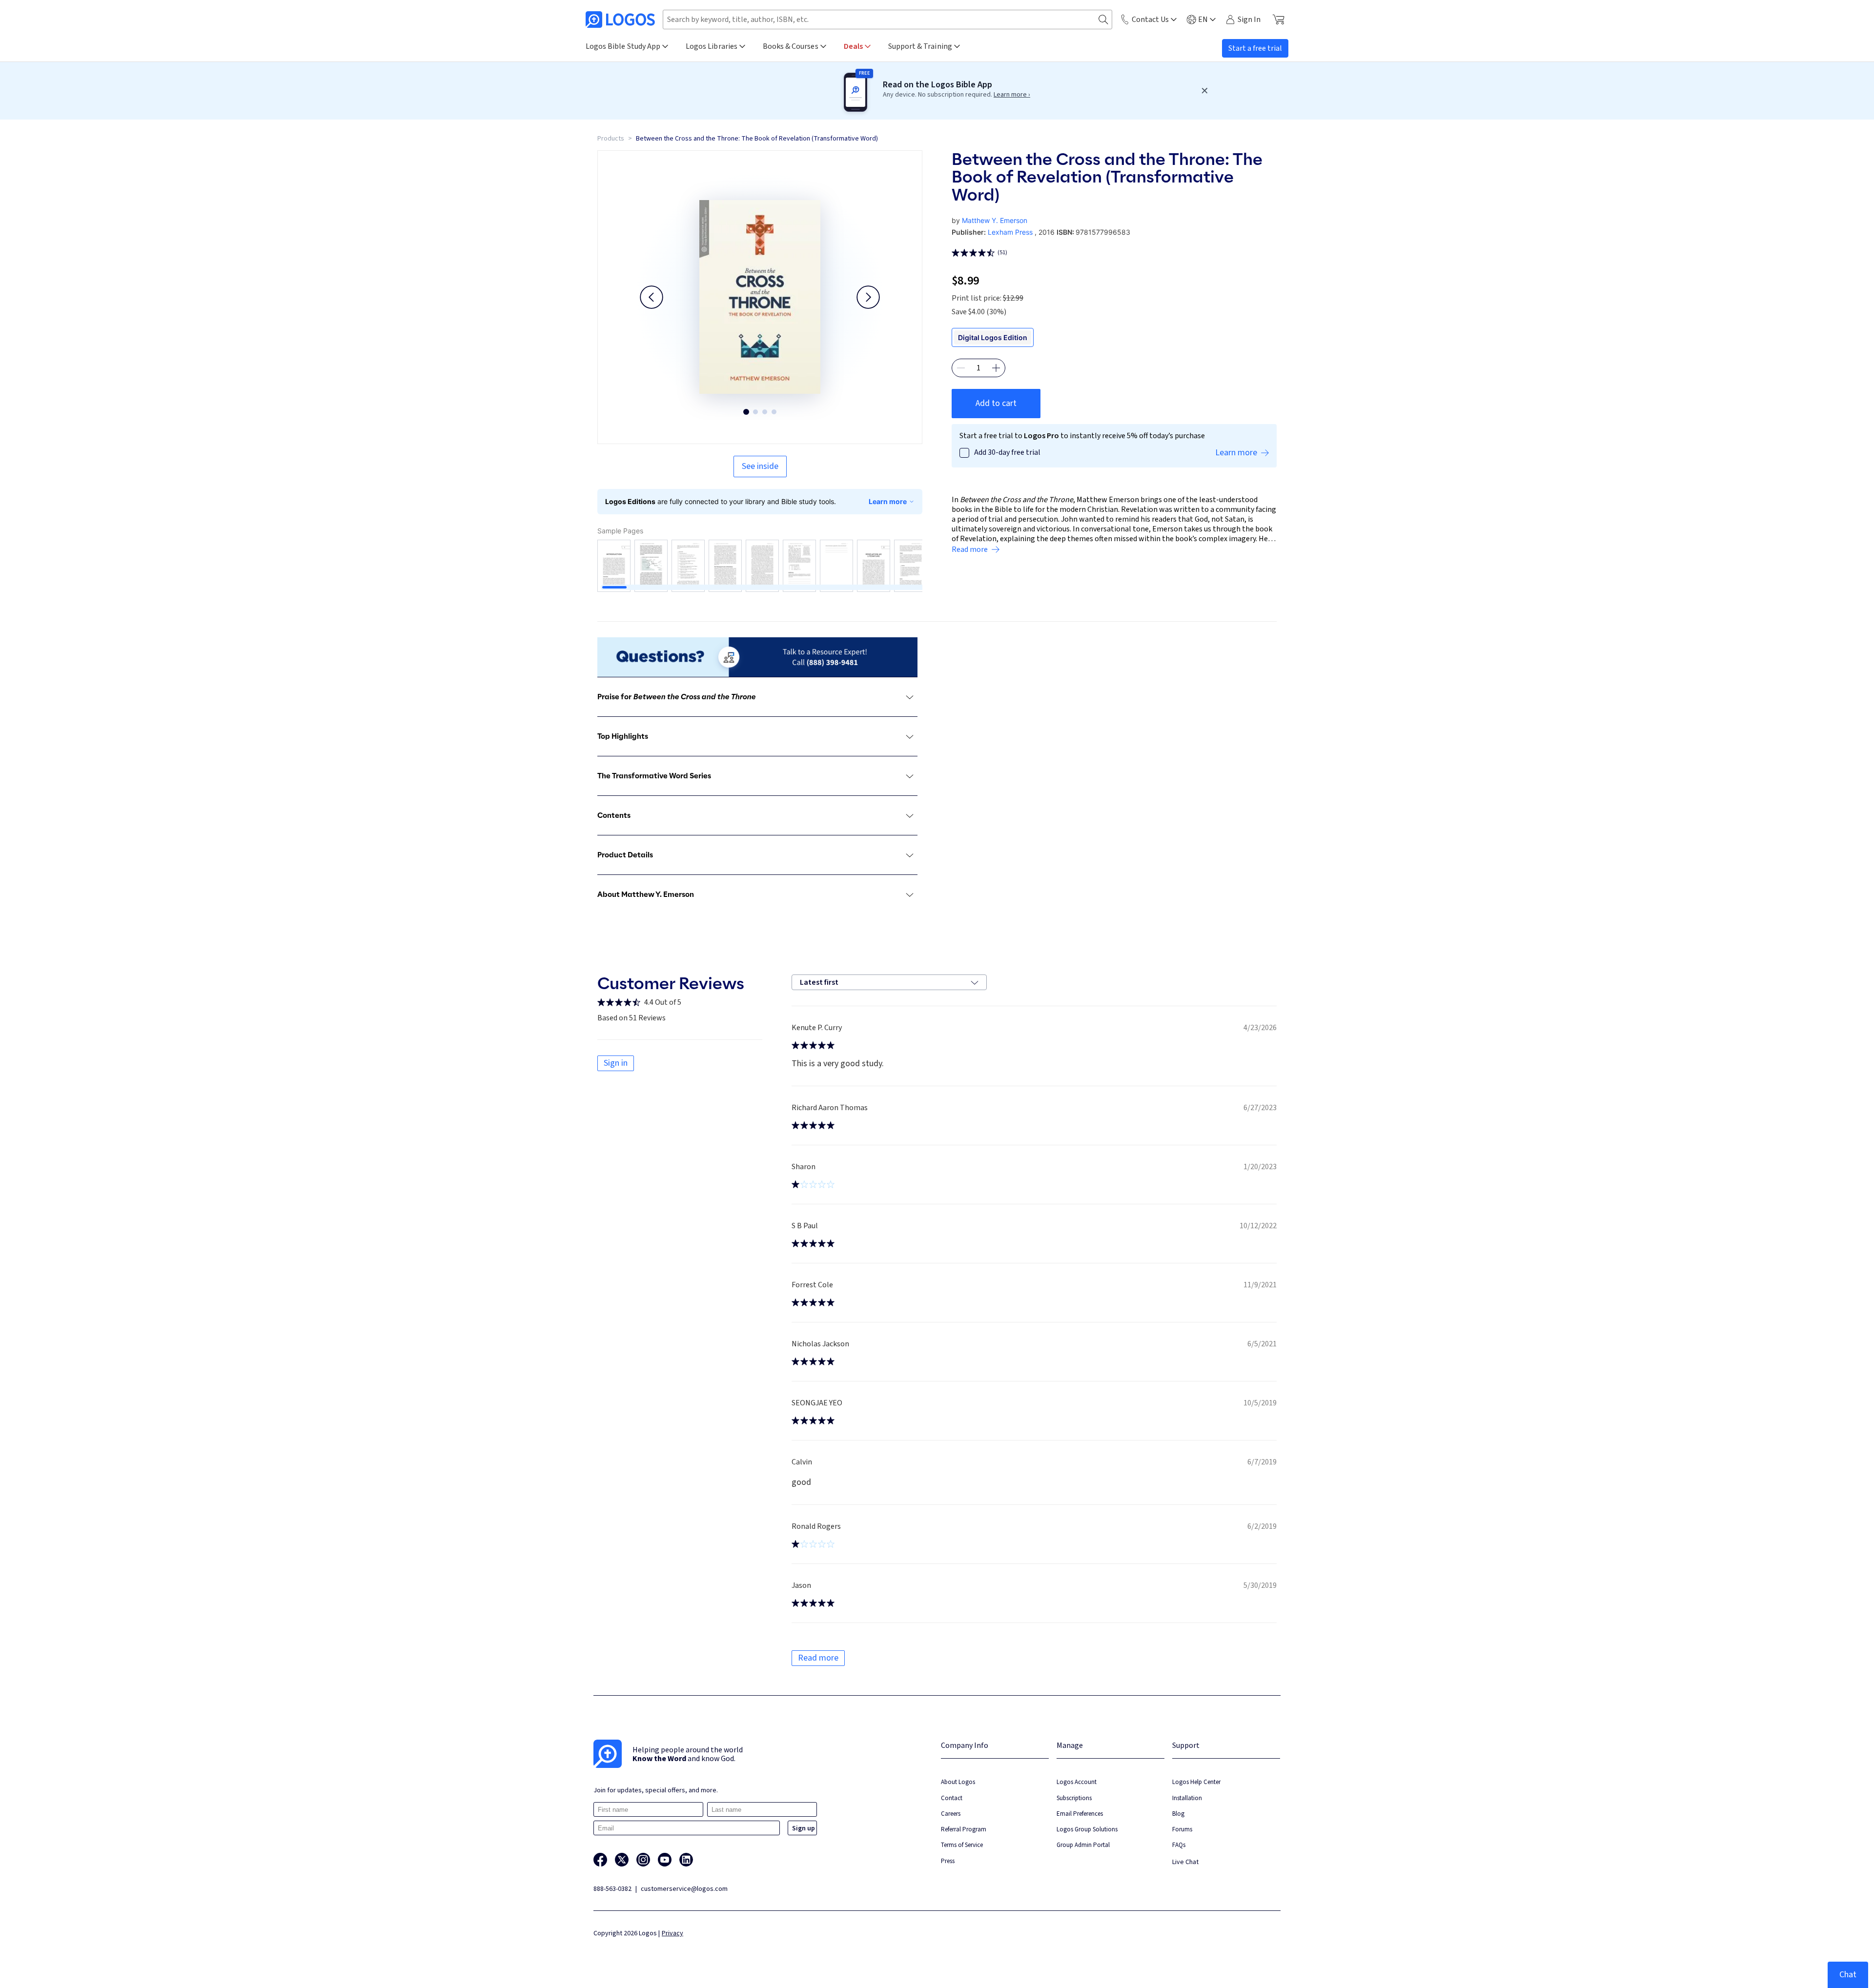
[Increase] (996, 368)
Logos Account (1077, 1782)
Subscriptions (1074, 1798)
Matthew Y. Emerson (995, 220)
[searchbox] (887, 20)
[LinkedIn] (686, 1860)
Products (611, 139)
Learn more (888, 501)
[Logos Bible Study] (620, 20)
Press (948, 1861)
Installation (1187, 1798)
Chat (1848, 1975)
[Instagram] (643, 1860)
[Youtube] (665, 1860)
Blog (1178, 1814)
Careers (951, 1814)
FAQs (1179, 1845)
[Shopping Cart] (1278, 20)
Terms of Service (962, 1845)
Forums (1182, 1829)
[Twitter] (622, 1860)
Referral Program (964, 1829)
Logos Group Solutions (1087, 1829)
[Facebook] (600, 1860)
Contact (952, 1798)
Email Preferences (1080, 1814)
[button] (652, 297)
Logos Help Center (1196, 1782)
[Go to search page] (1103, 20)
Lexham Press (1010, 232)
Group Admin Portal (1083, 1845)
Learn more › (1012, 95)
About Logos (958, 1782)
